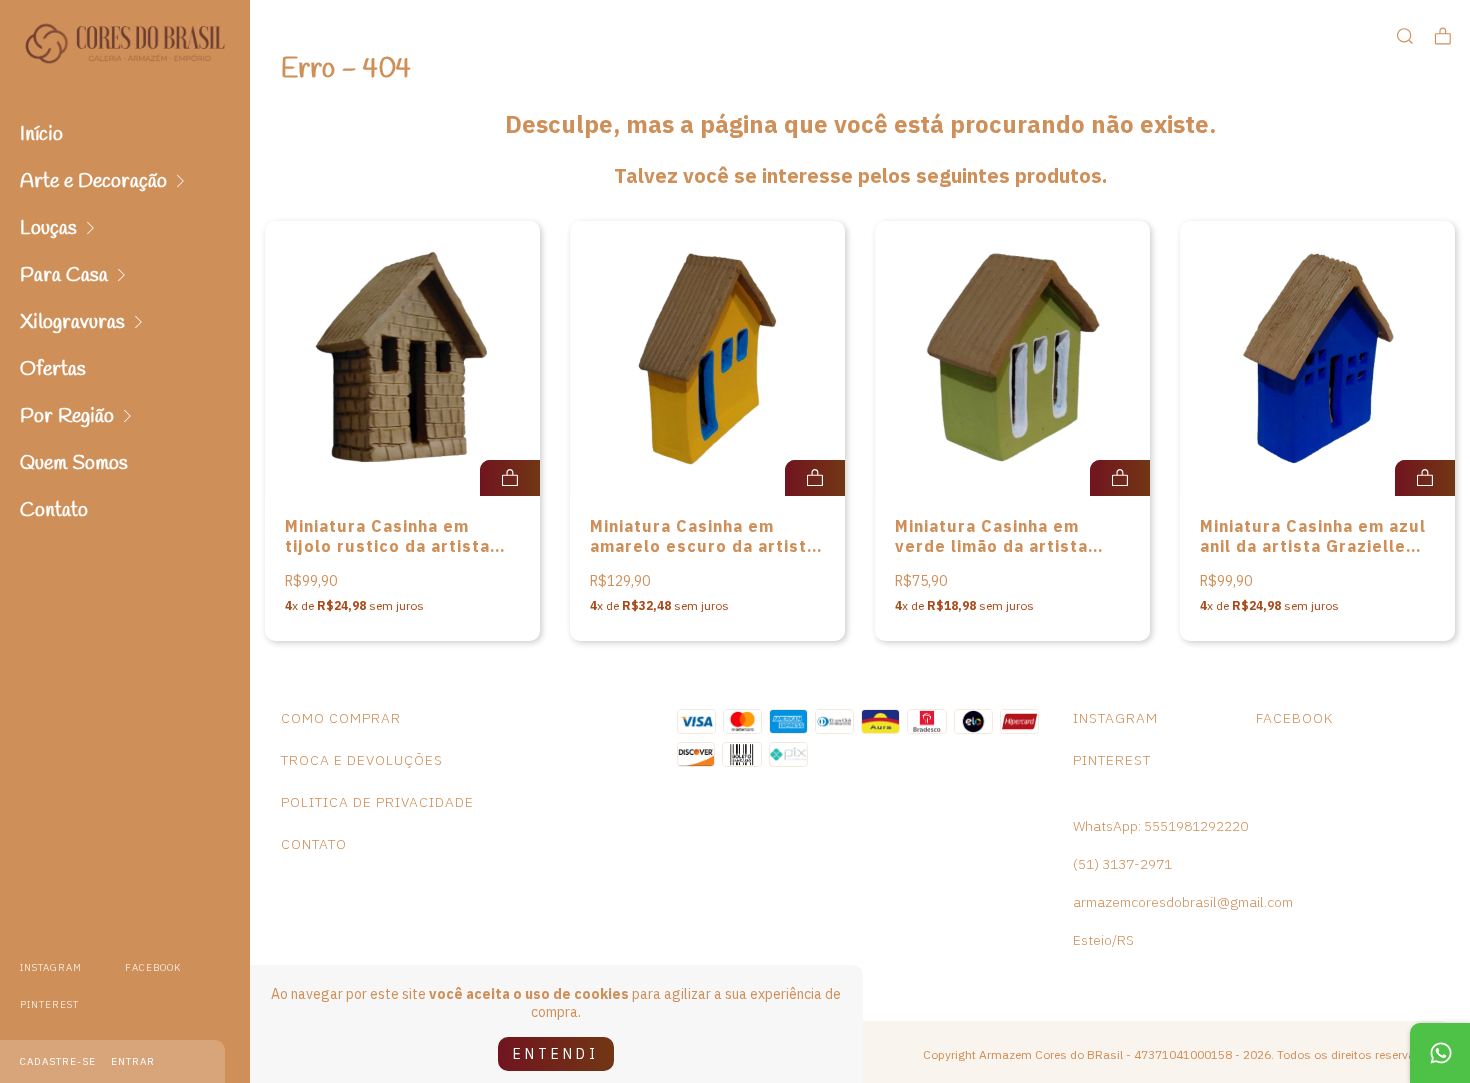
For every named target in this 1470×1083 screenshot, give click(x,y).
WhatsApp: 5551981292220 (1160, 826)
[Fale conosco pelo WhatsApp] (1440, 1053)
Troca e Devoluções (362, 760)
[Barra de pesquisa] (1405, 36)
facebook (153, 967)
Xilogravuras (72, 322)
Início (41, 134)
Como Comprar (341, 718)
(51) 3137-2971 (1122, 864)
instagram (51, 967)
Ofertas (53, 369)
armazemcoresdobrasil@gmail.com (1183, 902)
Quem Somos (74, 463)
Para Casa (64, 275)
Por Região (67, 416)
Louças (48, 228)
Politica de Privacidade (377, 802)
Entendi (556, 1054)
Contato (54, 510)
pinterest (49, 1004)
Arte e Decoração (93, 181)
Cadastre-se (58, 1061)
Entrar (133, 1061)
